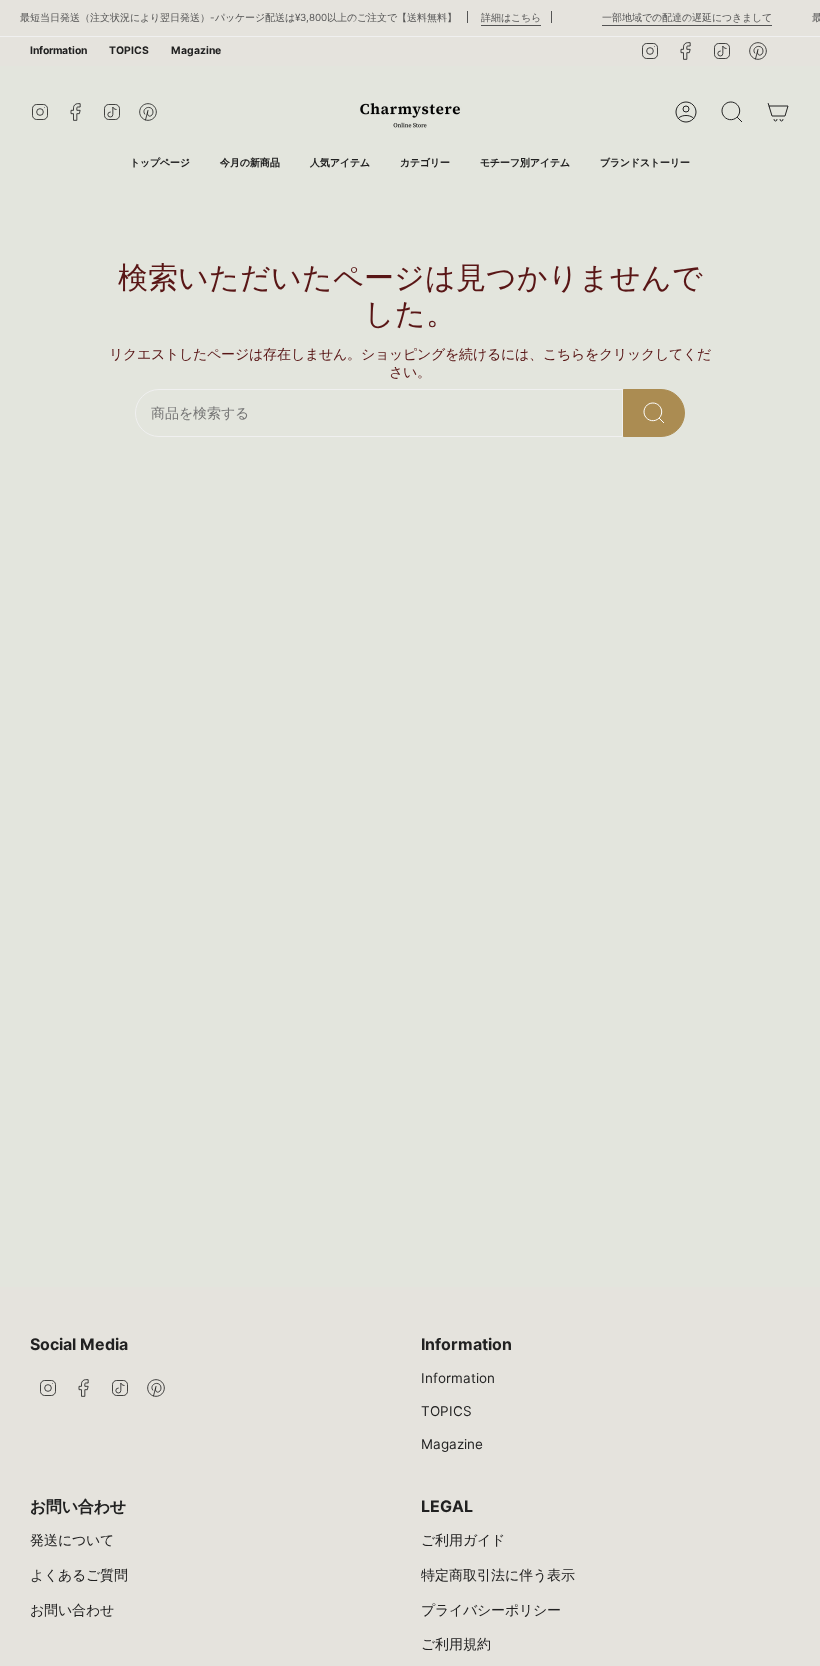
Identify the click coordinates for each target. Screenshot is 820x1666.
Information (58, 50)
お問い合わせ (72, 1610)
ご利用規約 (456, 1644)
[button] (425, 163)
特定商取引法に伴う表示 (498, 1575)
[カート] (778, 112)
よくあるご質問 (79, 1575)
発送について (72, 1540)
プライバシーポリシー (491, 1610)
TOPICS (129, 50)
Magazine (196, 50)
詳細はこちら (498, 17)
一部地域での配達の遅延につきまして (674, 17)
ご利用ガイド (463, 1540)
